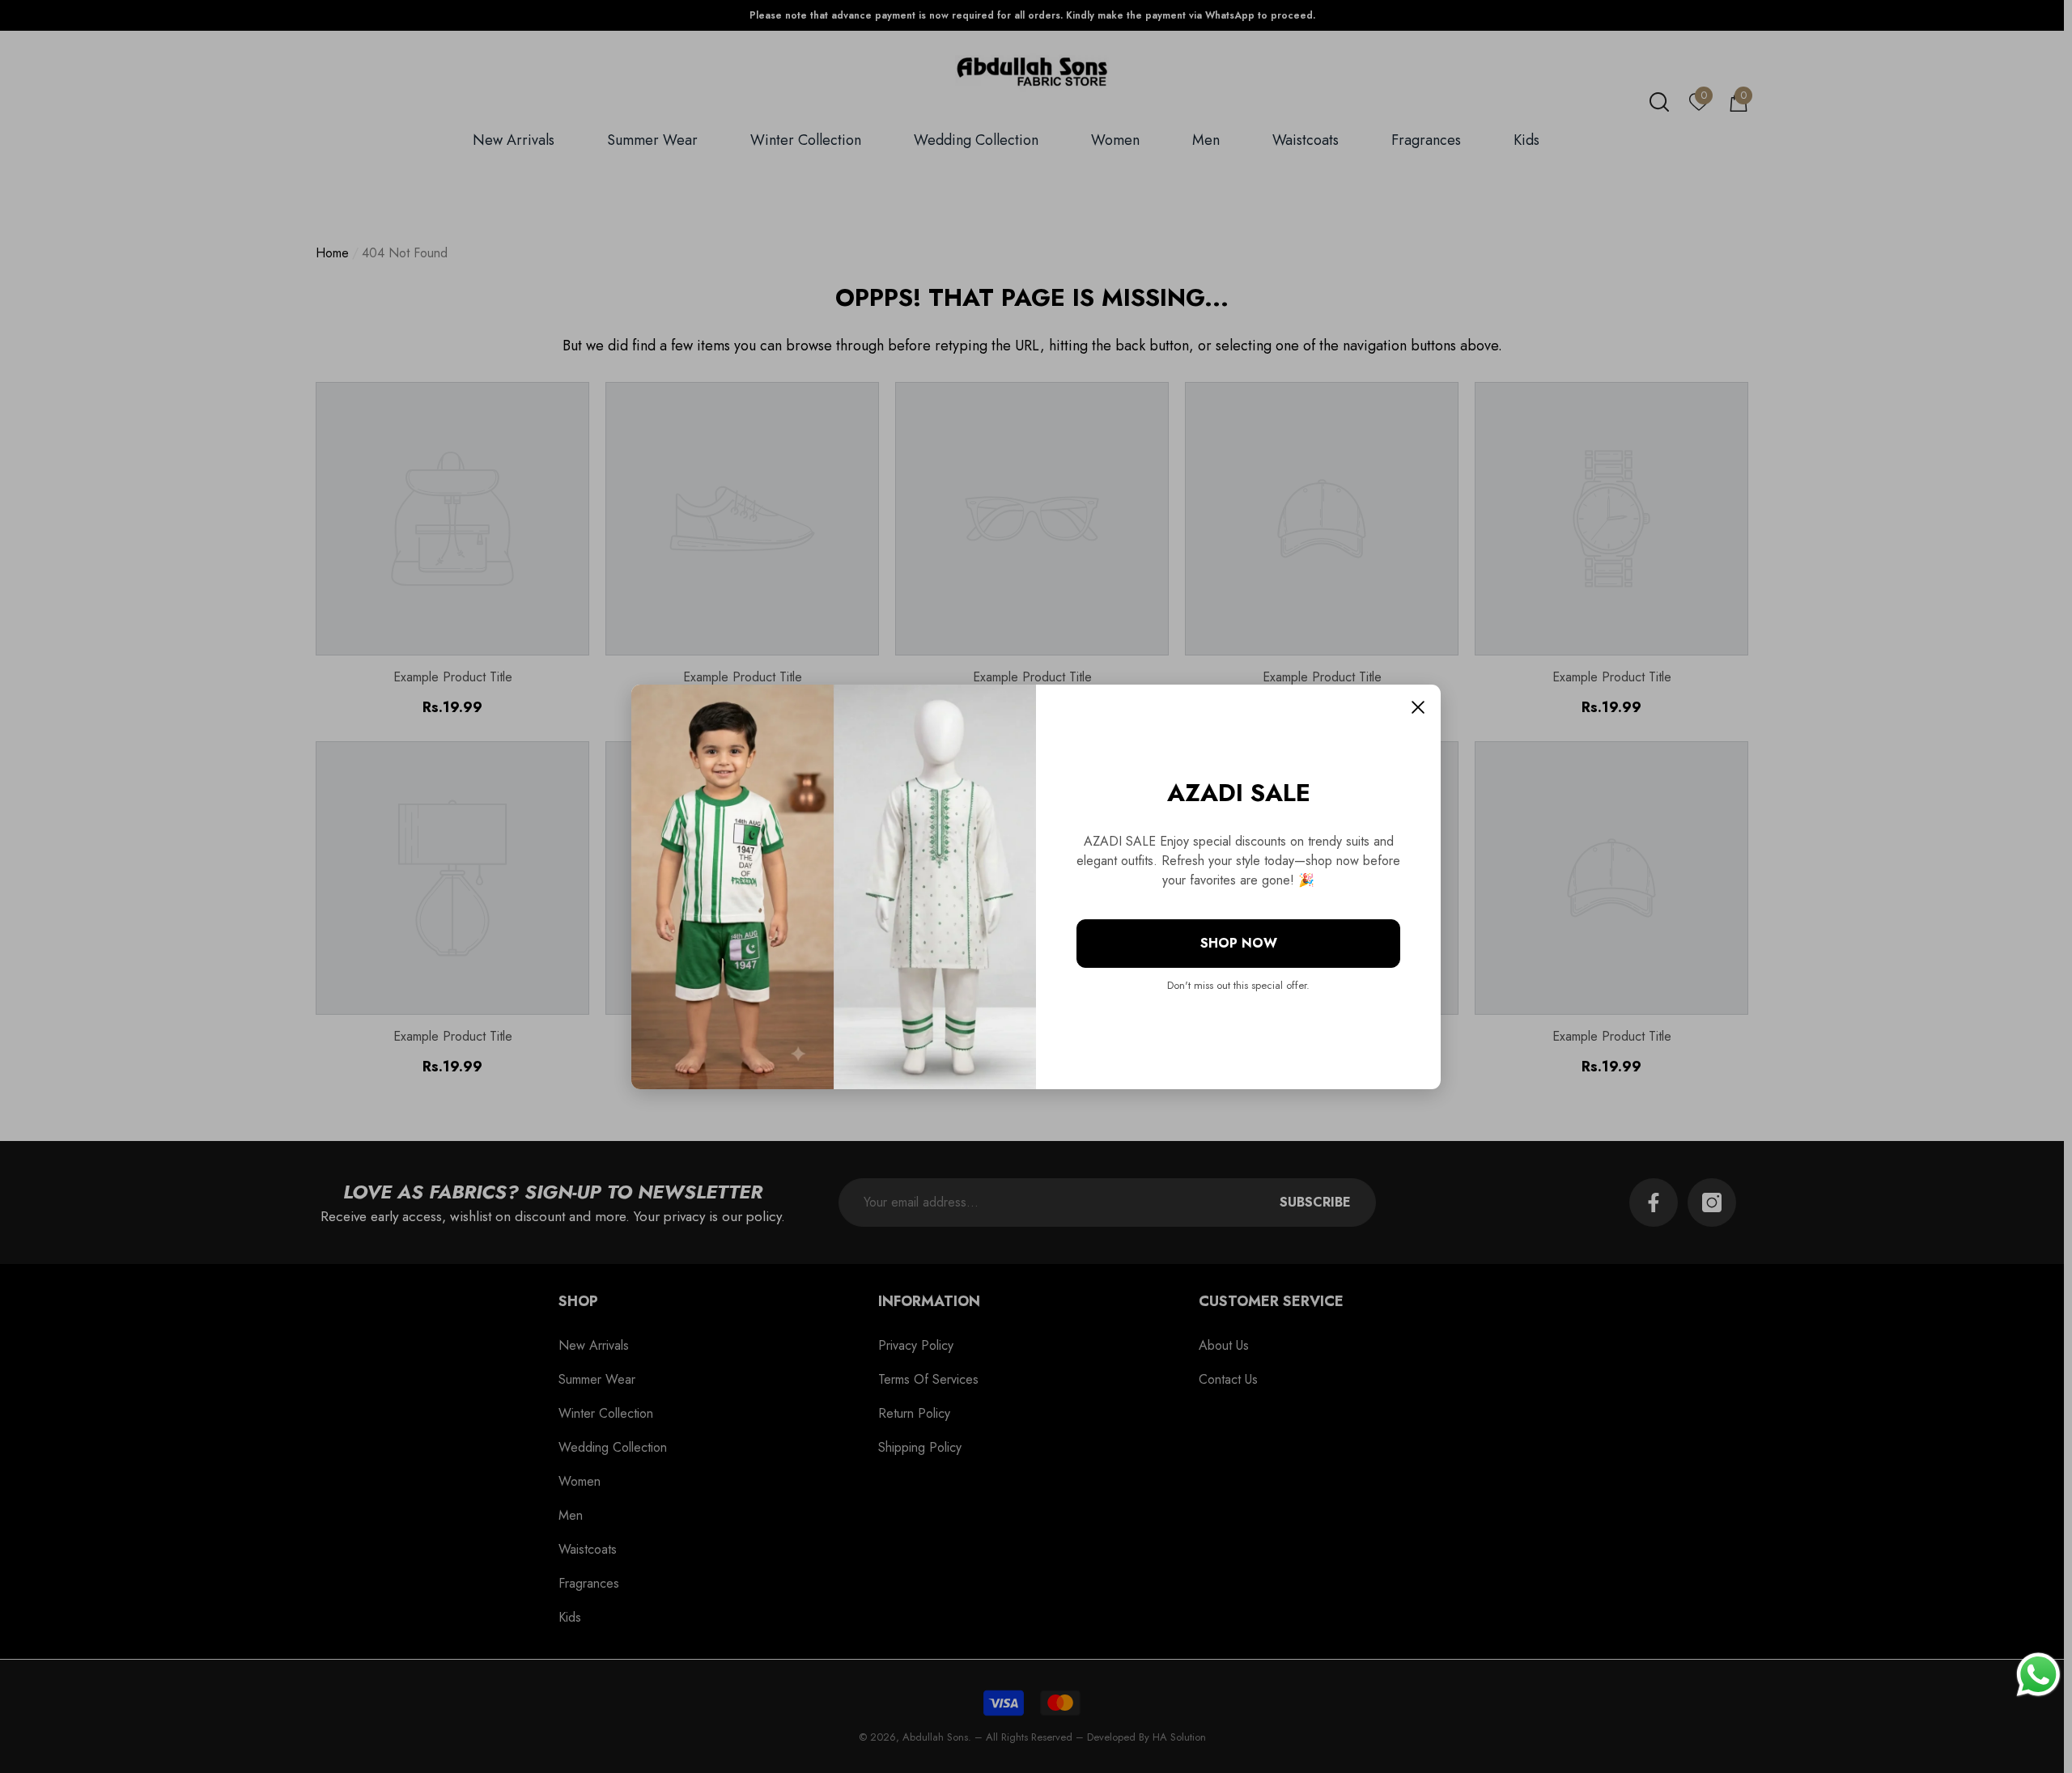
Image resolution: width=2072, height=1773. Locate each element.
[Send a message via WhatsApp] (2038, 1675)
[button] (1418, 707)
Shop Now (1239, 943)
